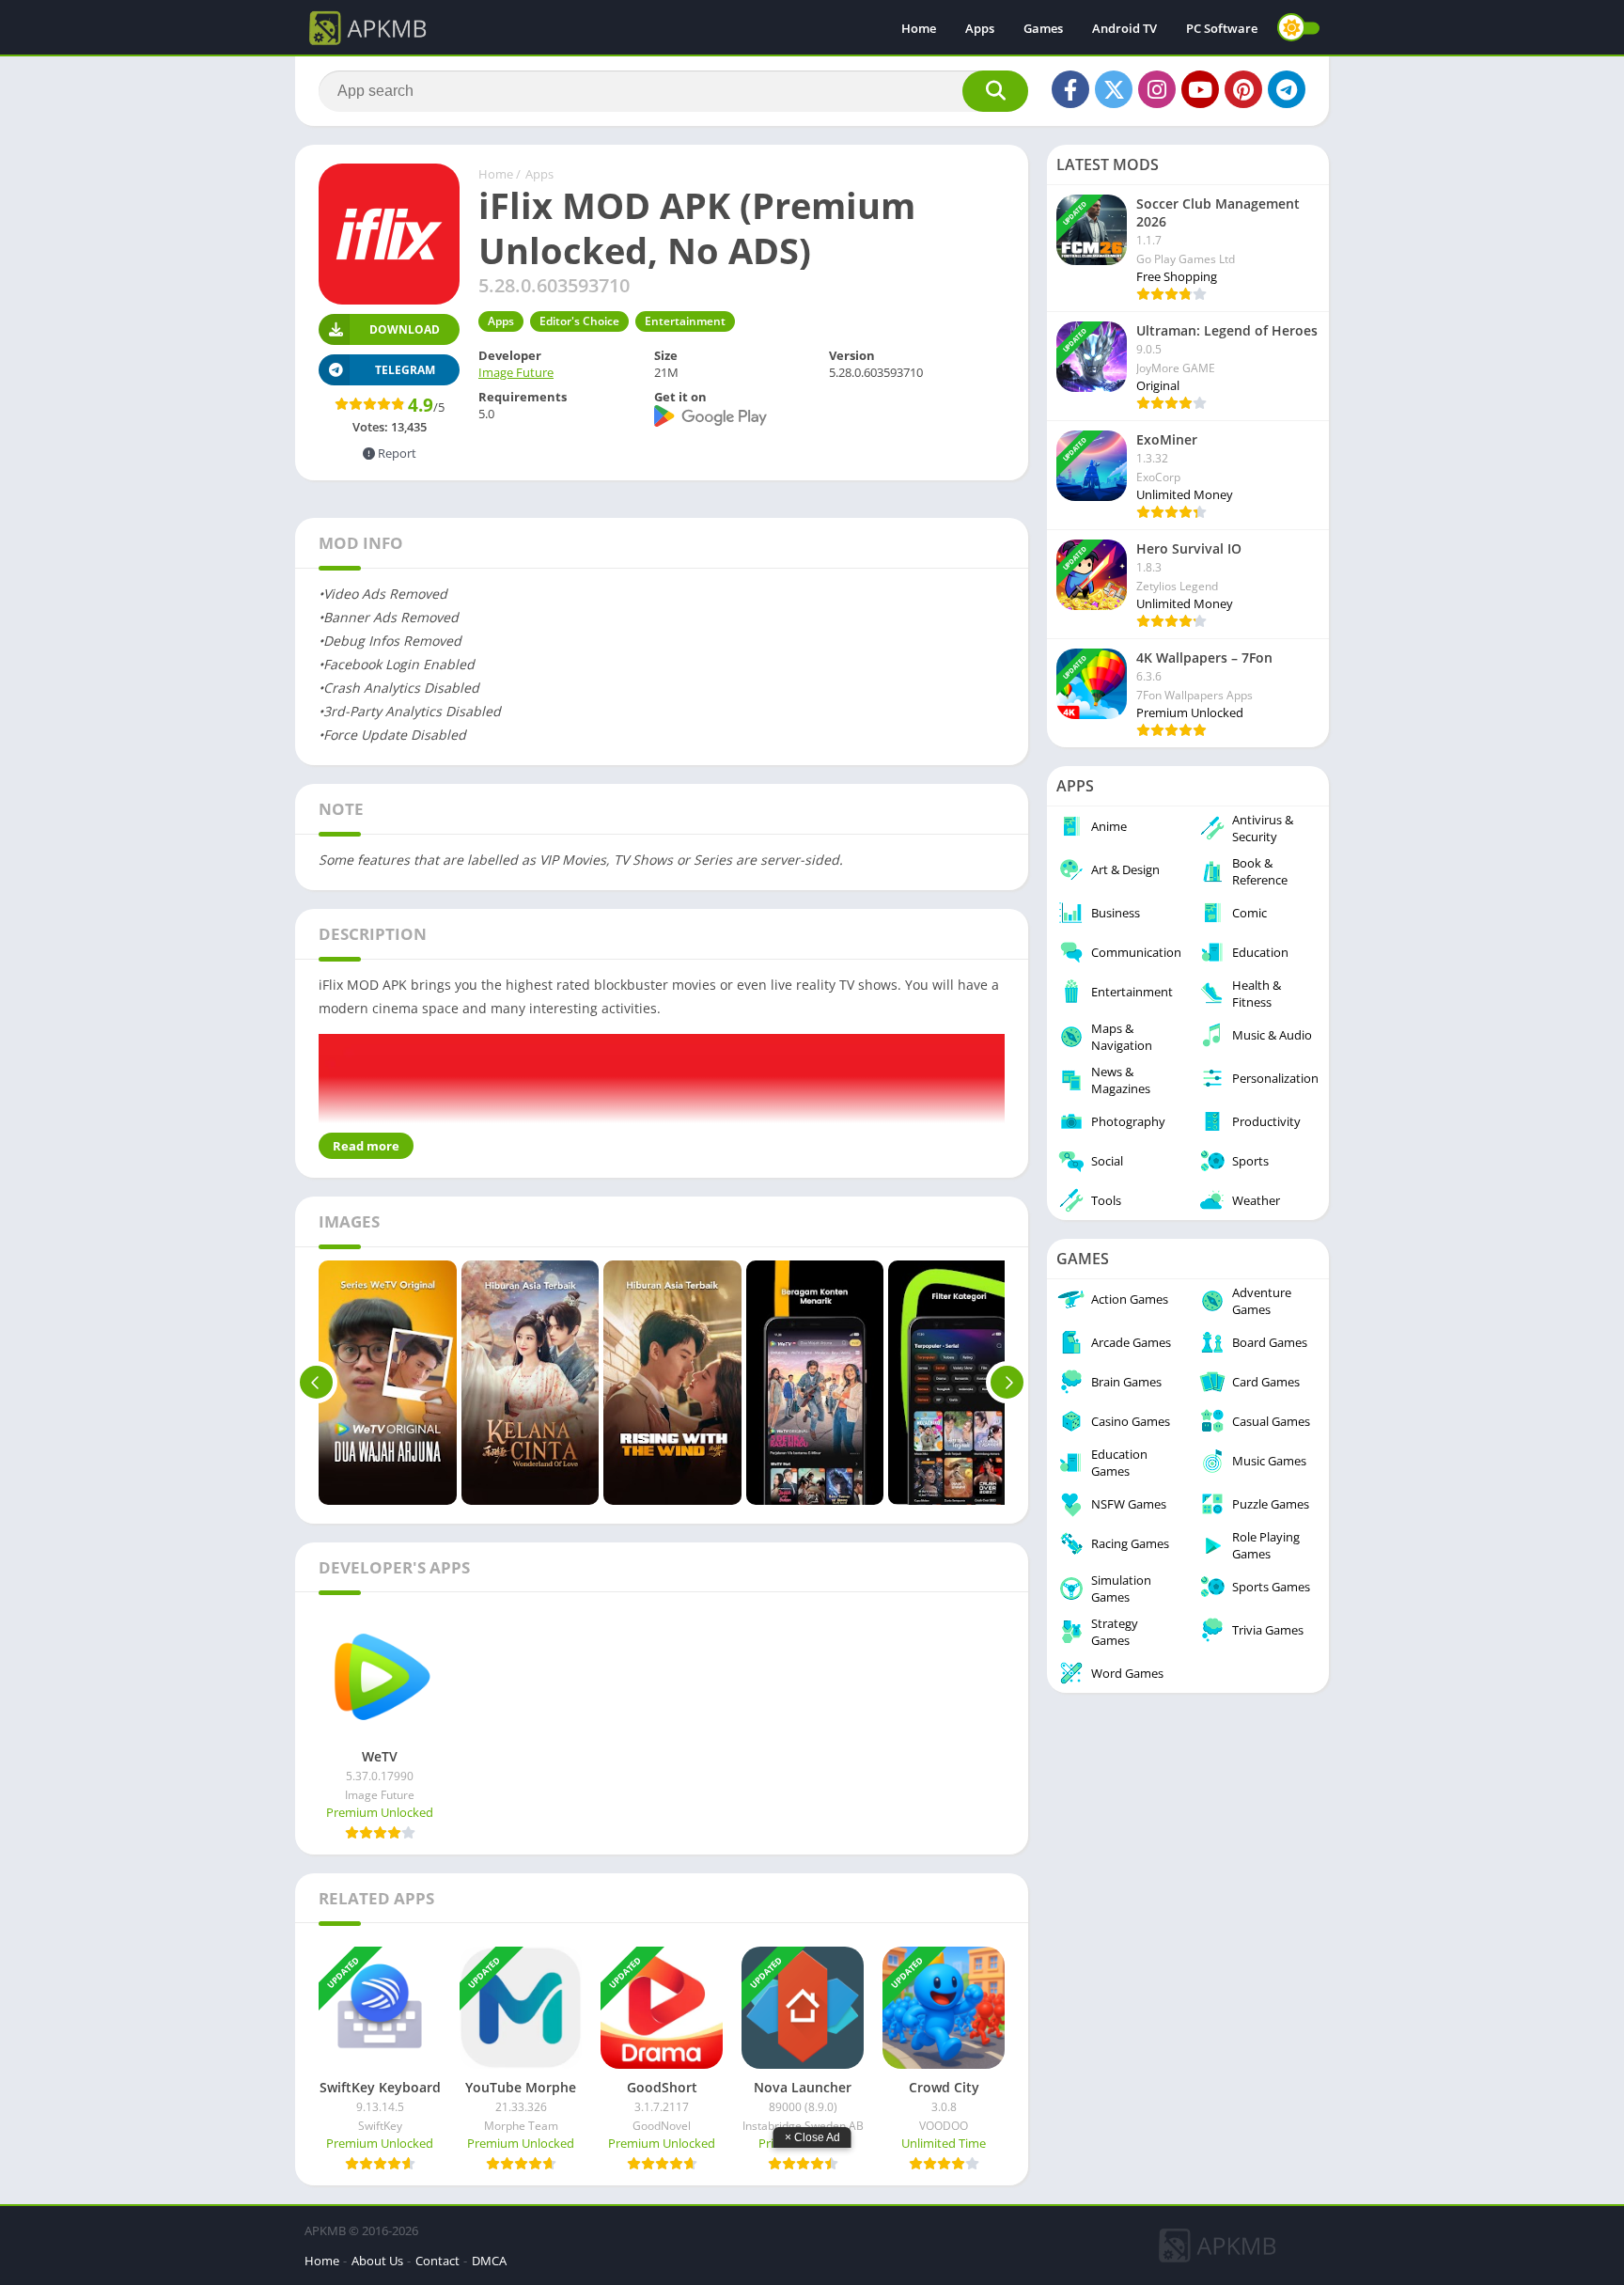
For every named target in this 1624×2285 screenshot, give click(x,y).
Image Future (516, 372)
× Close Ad (812, 2137)
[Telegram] (1287, 89)
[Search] (995, 91)
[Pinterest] (1243, 89)
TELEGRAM (405, 370)
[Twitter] (1114, 89)
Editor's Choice (579, 321)
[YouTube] (1200, 89)
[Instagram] (1157, 89)
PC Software (1222, 28)
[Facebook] (1070, 89)
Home (919, 28)
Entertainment (685, 321)
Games (1043, 28)
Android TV (1124, 28)
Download (405, 329)
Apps (980, 28)
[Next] (1007, 1383)
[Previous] (316, 1383)
